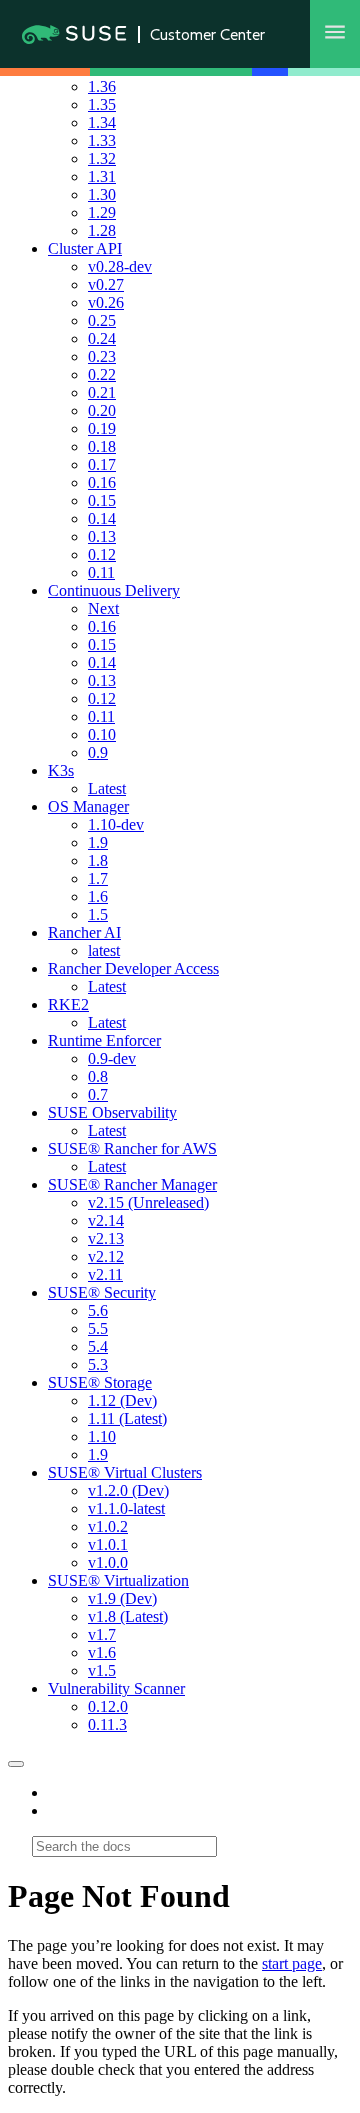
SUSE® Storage (100, 1382)
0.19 (102, 428)
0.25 (102, 320)
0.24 (102, 338)
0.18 (102, 446)
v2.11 (105, 1274)
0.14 (102, 518)
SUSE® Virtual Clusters (125, 1472)
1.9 (98, 842)
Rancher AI (84, 932)
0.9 (98, 752)
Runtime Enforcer (104, 1040)
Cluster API (85, 248)
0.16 (102, 482)
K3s (61, 770)
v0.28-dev (120, 266)
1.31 (102, 176)
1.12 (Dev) (122, 1400)
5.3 (98, 1364)
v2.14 (106, 1220)
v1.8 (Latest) (128, 1616)
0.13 (102, 536)
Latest (107, 788)
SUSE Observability (112, 1112)
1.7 (98, 878)
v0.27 (106, 284)
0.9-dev (112, 1058)
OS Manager (88, 806)
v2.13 (106, 1238)
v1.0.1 (108, 1544)
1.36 (102, 86)
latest (104, 950)
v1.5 (102, 1670)
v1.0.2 (108, 1526)
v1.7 (102, 1634)
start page (292, 1963)
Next (103, 608)
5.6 (98, 1310)
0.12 (102, 554)
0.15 (102, 500)
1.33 (102, 140)
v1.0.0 (108, 1562)
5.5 (98, 1328)
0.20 (102, 410)
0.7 (98, 1094)
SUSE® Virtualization (118, 1580)
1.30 (102, 194)
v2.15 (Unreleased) (148, 1202)
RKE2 (68, 1004)
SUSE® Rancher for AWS (132, 1148)
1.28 (102, 230)
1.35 (102, 104)
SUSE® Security (102, 1292)
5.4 (98, 1346)
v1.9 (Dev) (122, 1598)
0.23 (102, 356)
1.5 (98, 914)
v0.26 (106, 302)
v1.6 (102, 1652)
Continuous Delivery (114, 590)
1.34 (102, 122)
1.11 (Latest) (127, 1418)
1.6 (98, 896)
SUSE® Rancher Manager (132, 1184)
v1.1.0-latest (126, 1508)
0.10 (102, 734)
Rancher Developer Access (133, 968)
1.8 (98, 860)
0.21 (102, 392)
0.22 (102, 374)
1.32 (102, 158)
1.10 (102, 1436)
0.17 (102, 464)
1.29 (102, 212)
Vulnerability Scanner (116, 1688)
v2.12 (106, 1256)
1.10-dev (116, 824)
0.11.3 (107, 1724)
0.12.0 (108, 1706)
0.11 (101, 572)
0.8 (98, 1076)
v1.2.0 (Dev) (128, 1490)
